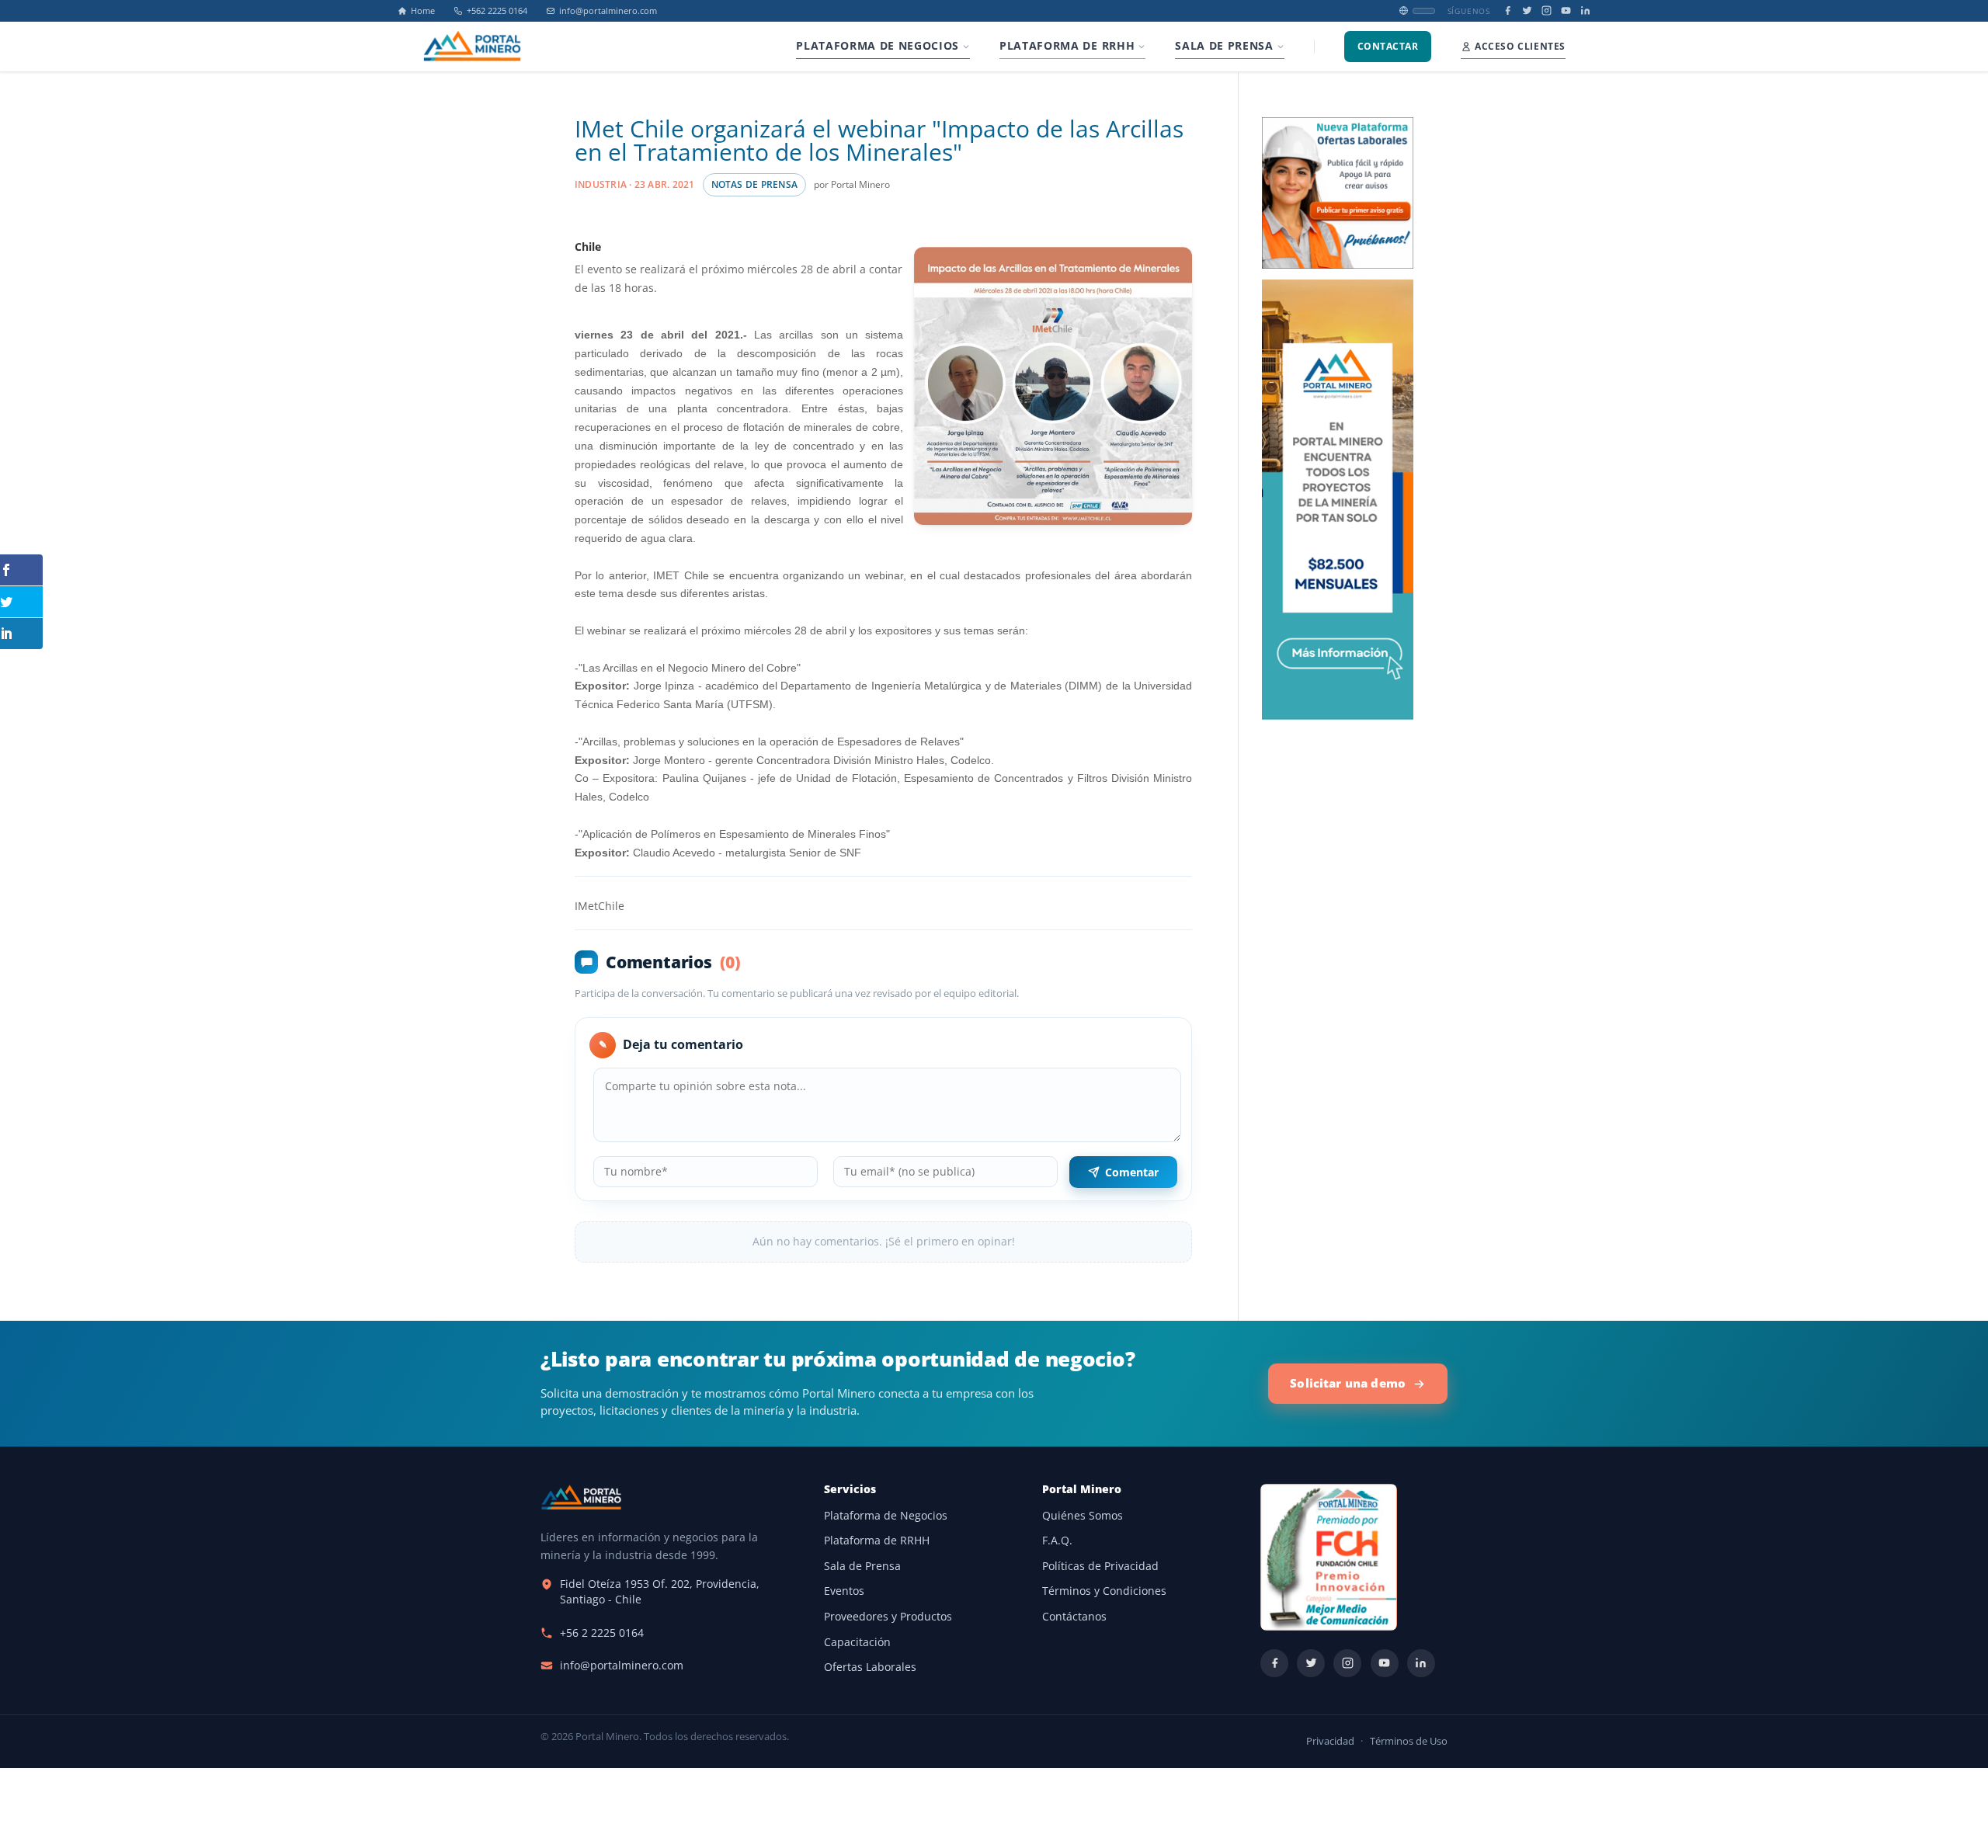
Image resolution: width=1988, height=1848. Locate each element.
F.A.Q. (1057, 1541)
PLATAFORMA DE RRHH (1067, 46)
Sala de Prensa (862, 1566)
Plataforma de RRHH (877, 1541)
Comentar (1132, 1172)
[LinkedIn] (1585, 10)
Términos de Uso (1409, 1741)
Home (423, 11)
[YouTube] (1566, 10)
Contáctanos (1074, 1617)
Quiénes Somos (1083, 1516)
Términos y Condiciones (1104, 1591)
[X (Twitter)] (1527, 10)
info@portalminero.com (608, 11)
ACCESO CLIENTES (1520, 46)
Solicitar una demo (1348, 1383)
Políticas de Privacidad (1100, 1566)
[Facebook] (1508, 10)
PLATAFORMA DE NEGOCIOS (878, 46)
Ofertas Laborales (870, 1667)
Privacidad (1330, 1741)
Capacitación (857, 1642)
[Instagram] (1547, 10)
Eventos (844, 1591)
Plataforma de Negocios (886, 1516)
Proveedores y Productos (888, 1617)
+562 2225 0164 (497, 11)
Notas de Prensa (754, 184)
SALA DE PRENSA (1224, 46)
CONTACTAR (1388, 46)
